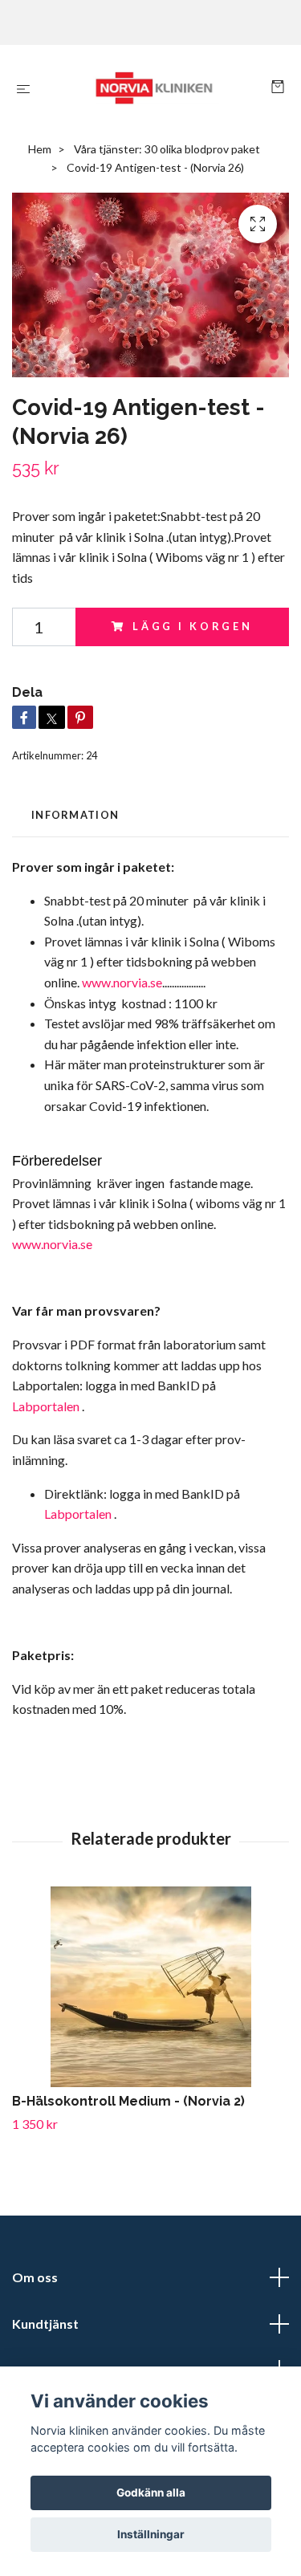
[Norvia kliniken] (154, 88)
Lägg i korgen (193, 626)
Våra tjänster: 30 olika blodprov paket (167, 149)
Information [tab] (75, 815)
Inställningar (151, 2534)
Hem (40, 149)
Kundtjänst (45, 2324)
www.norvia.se (122, 982)
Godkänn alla (151, 2493)
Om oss (35, 2277)
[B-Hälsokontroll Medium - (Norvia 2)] (150, 1987)
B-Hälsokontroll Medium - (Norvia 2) (128, 2101)
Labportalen (47, 1406)
